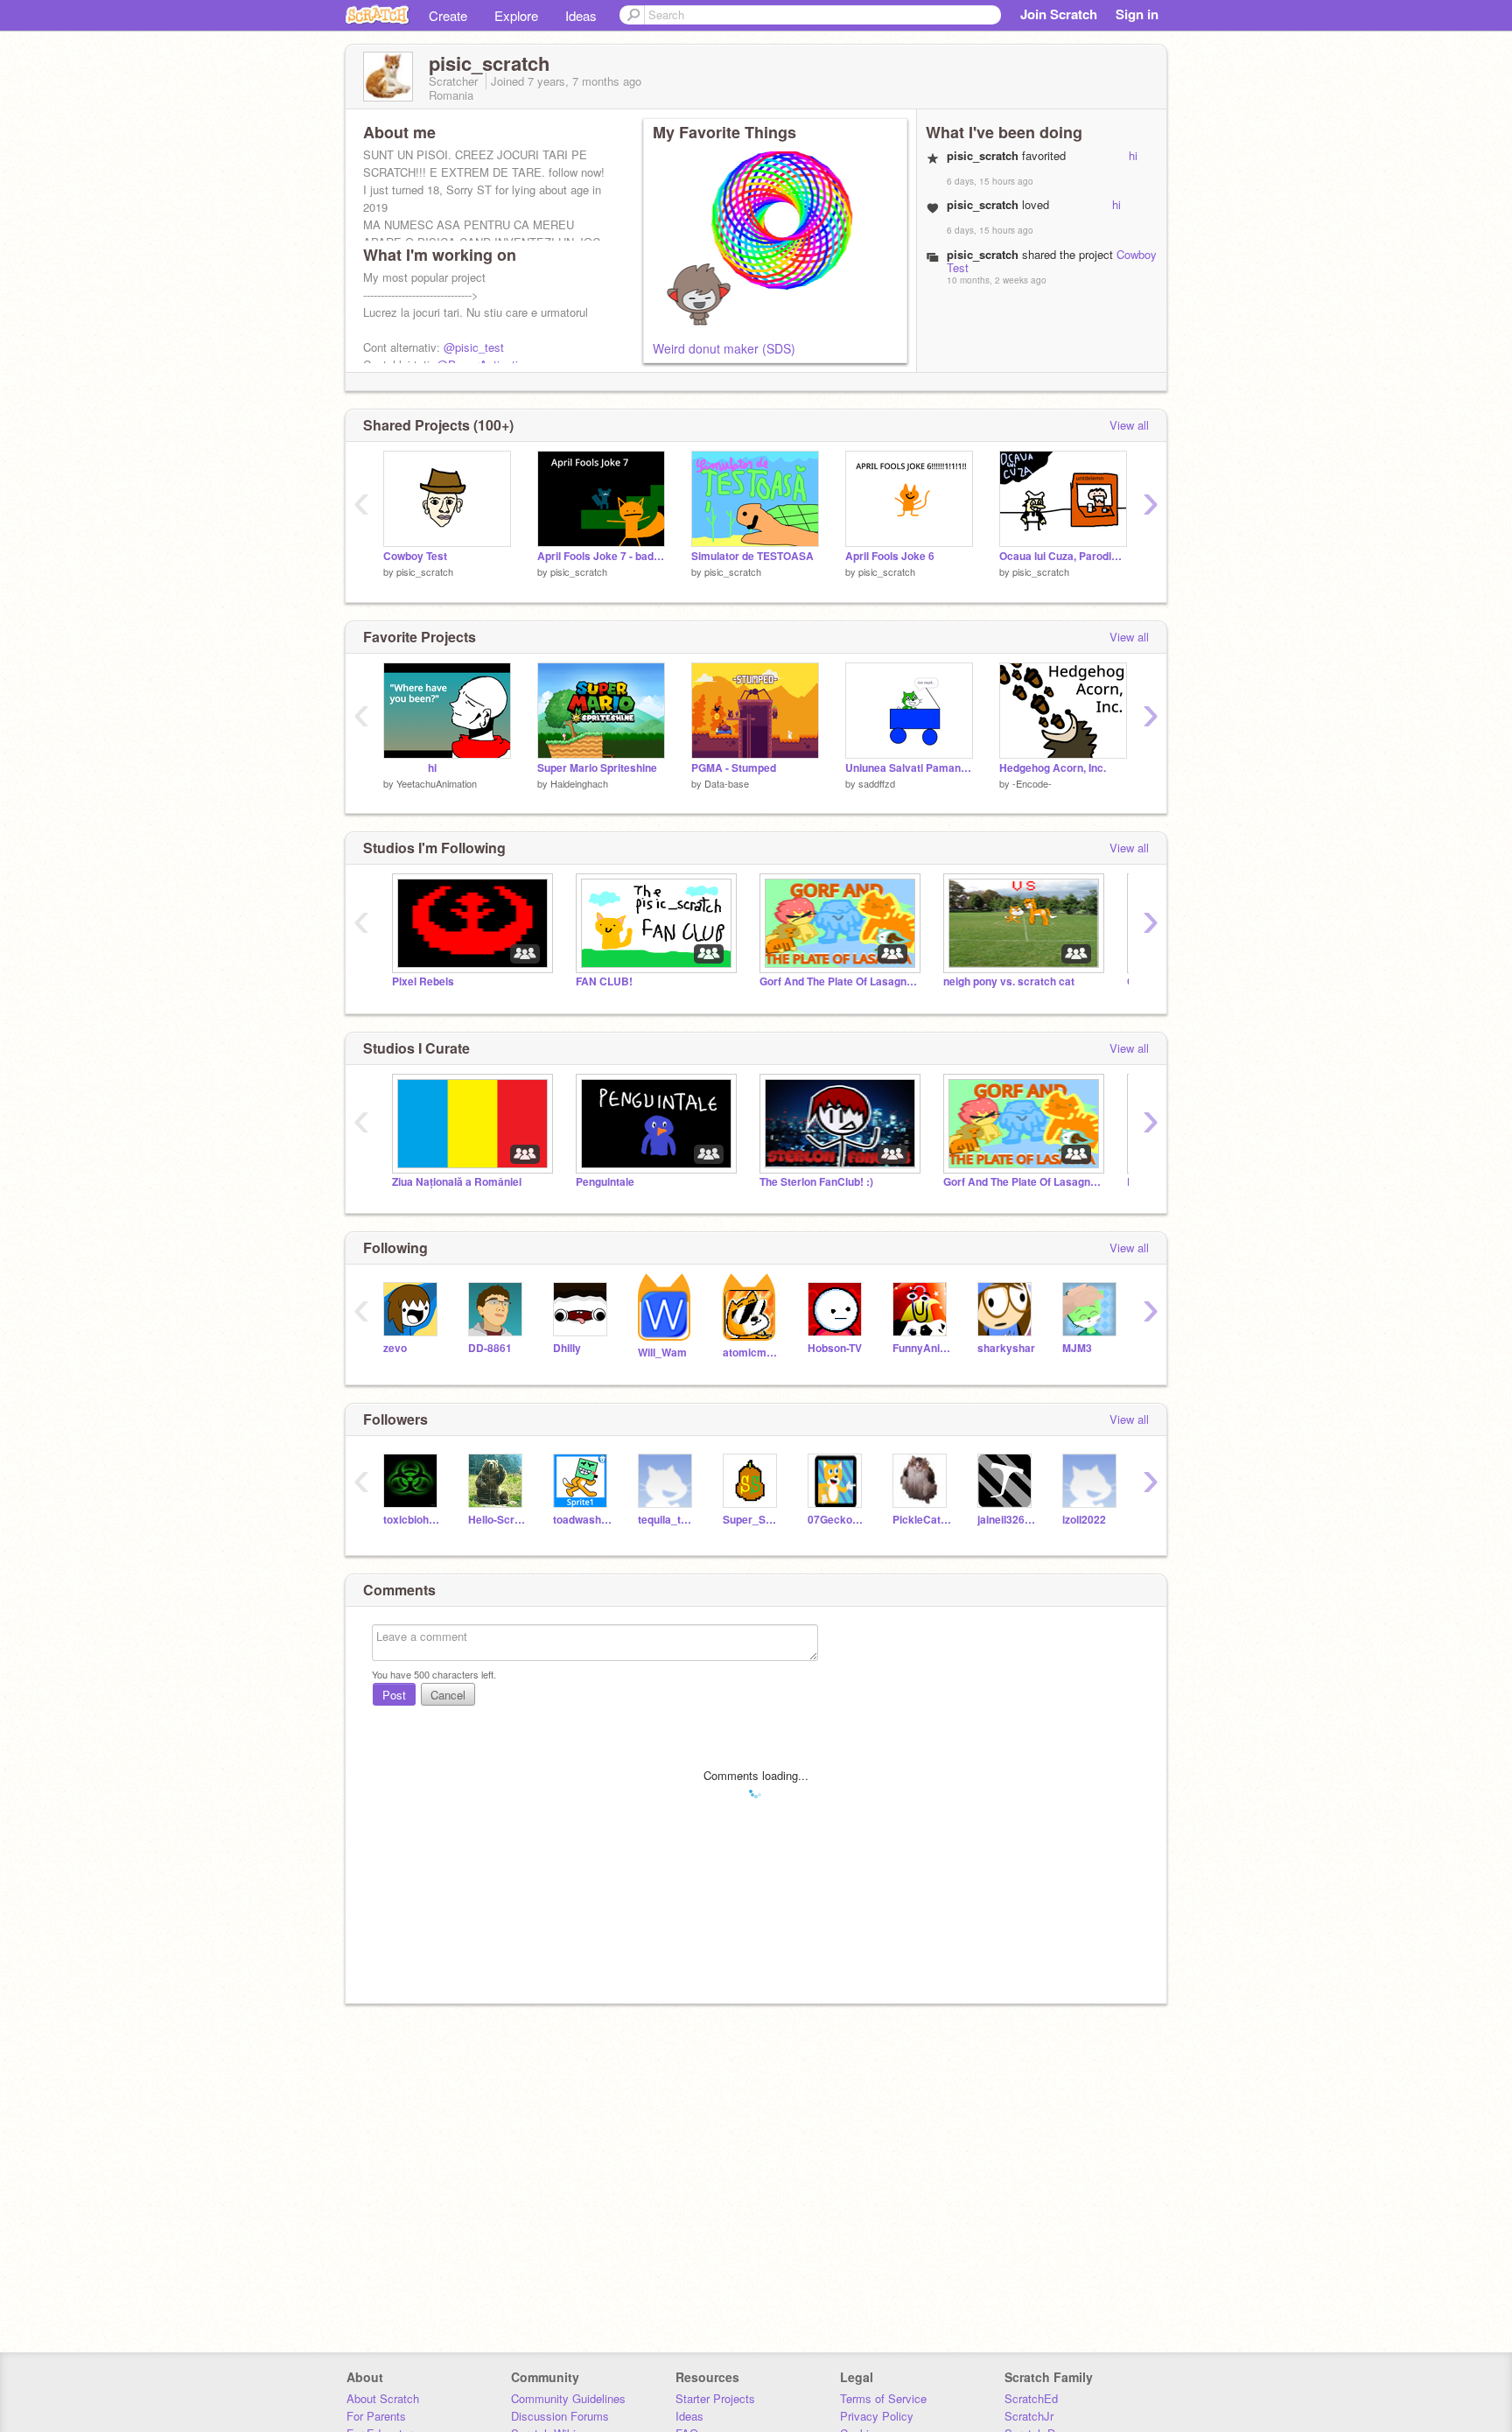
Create (448, 15)
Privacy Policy (877, 2416)
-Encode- (1032, 783)
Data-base (727, 783)
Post (394, 1695)
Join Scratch (1059, 14)
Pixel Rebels (423, 981)
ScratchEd (1031, 2398)
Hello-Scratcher (497, 1520)
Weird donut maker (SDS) (724, 348)
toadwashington (582, 1520)
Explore (516, 15)
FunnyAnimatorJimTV (922, 1348)
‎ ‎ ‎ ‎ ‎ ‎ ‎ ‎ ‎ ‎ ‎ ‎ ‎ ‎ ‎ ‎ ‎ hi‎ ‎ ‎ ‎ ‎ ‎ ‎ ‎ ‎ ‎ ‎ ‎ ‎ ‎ (427, 768)
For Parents (376, 2416)
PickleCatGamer (922, 1520)
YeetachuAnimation (437, 783)
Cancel (448, 1695)
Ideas (581, 15)
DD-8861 (490, 1348)
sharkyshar (1006, 1348)
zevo (395, 1348)
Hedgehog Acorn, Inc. (1053, 768)
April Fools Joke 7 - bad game (601, 556)
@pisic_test (474, 347)
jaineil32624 (1007, 1520)
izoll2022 (1084, 1520)
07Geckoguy (837, 1520)
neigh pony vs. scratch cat (1009, 981)
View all (1129, 425)
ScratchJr (1029, 2416)
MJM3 (1077, 1348)
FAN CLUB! (604, 981)
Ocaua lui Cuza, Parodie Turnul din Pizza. (1063, 556)
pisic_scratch (425, 571)
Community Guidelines (568, 2398)
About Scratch (383, 2398)
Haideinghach (579, 783)
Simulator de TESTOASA (752, 556)
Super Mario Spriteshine (597, 768)
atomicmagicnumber (752, 1353)
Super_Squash (752, 1520)
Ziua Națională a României (457, 1182)
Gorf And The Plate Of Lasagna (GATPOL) (838, 981)
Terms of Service (883, 2398)
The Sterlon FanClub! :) (816, 1182)
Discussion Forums (560, 2416)
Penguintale (605, 1182)
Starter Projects (715, 2398)
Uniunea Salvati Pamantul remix (909, 768)
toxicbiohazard (413, 1520)
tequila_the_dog (667, 1520)
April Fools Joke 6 (890, 556)
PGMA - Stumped (734, 768)
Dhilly (567, 1348)
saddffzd (877, 783)
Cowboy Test (415, 556)
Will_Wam (662, 1353)
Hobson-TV (835, 1348)
